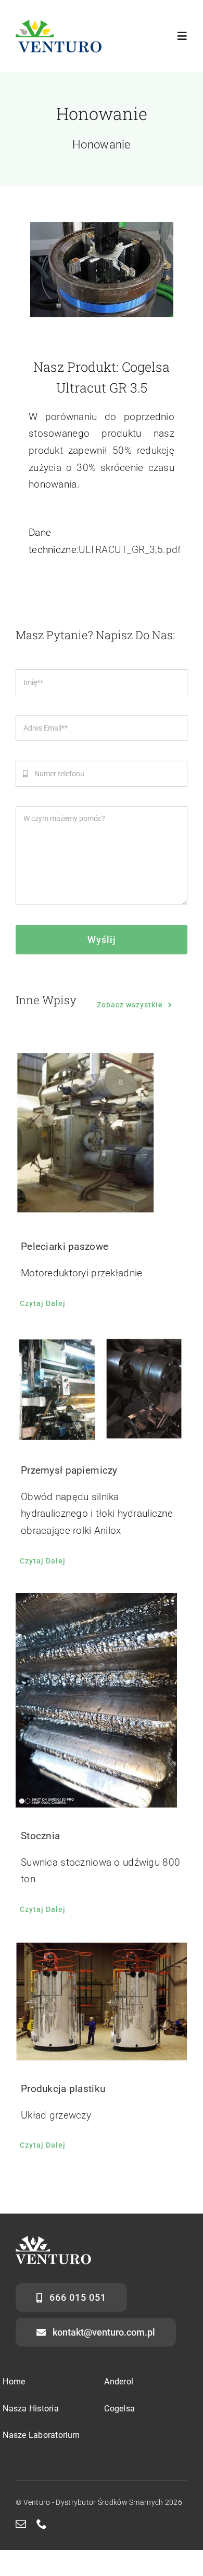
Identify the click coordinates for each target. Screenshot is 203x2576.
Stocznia (40, 1836)
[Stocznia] (102, 1700)
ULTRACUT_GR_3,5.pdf (130, 550)
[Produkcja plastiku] (102, 2001)
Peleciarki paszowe (65, 1246)
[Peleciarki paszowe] (102, 1134)
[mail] (21, 2524)
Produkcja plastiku (63, 2089)
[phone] (42, 2524)
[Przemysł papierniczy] (102, 1389)
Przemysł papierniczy (69, 1470)
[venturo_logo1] (59, 24)
